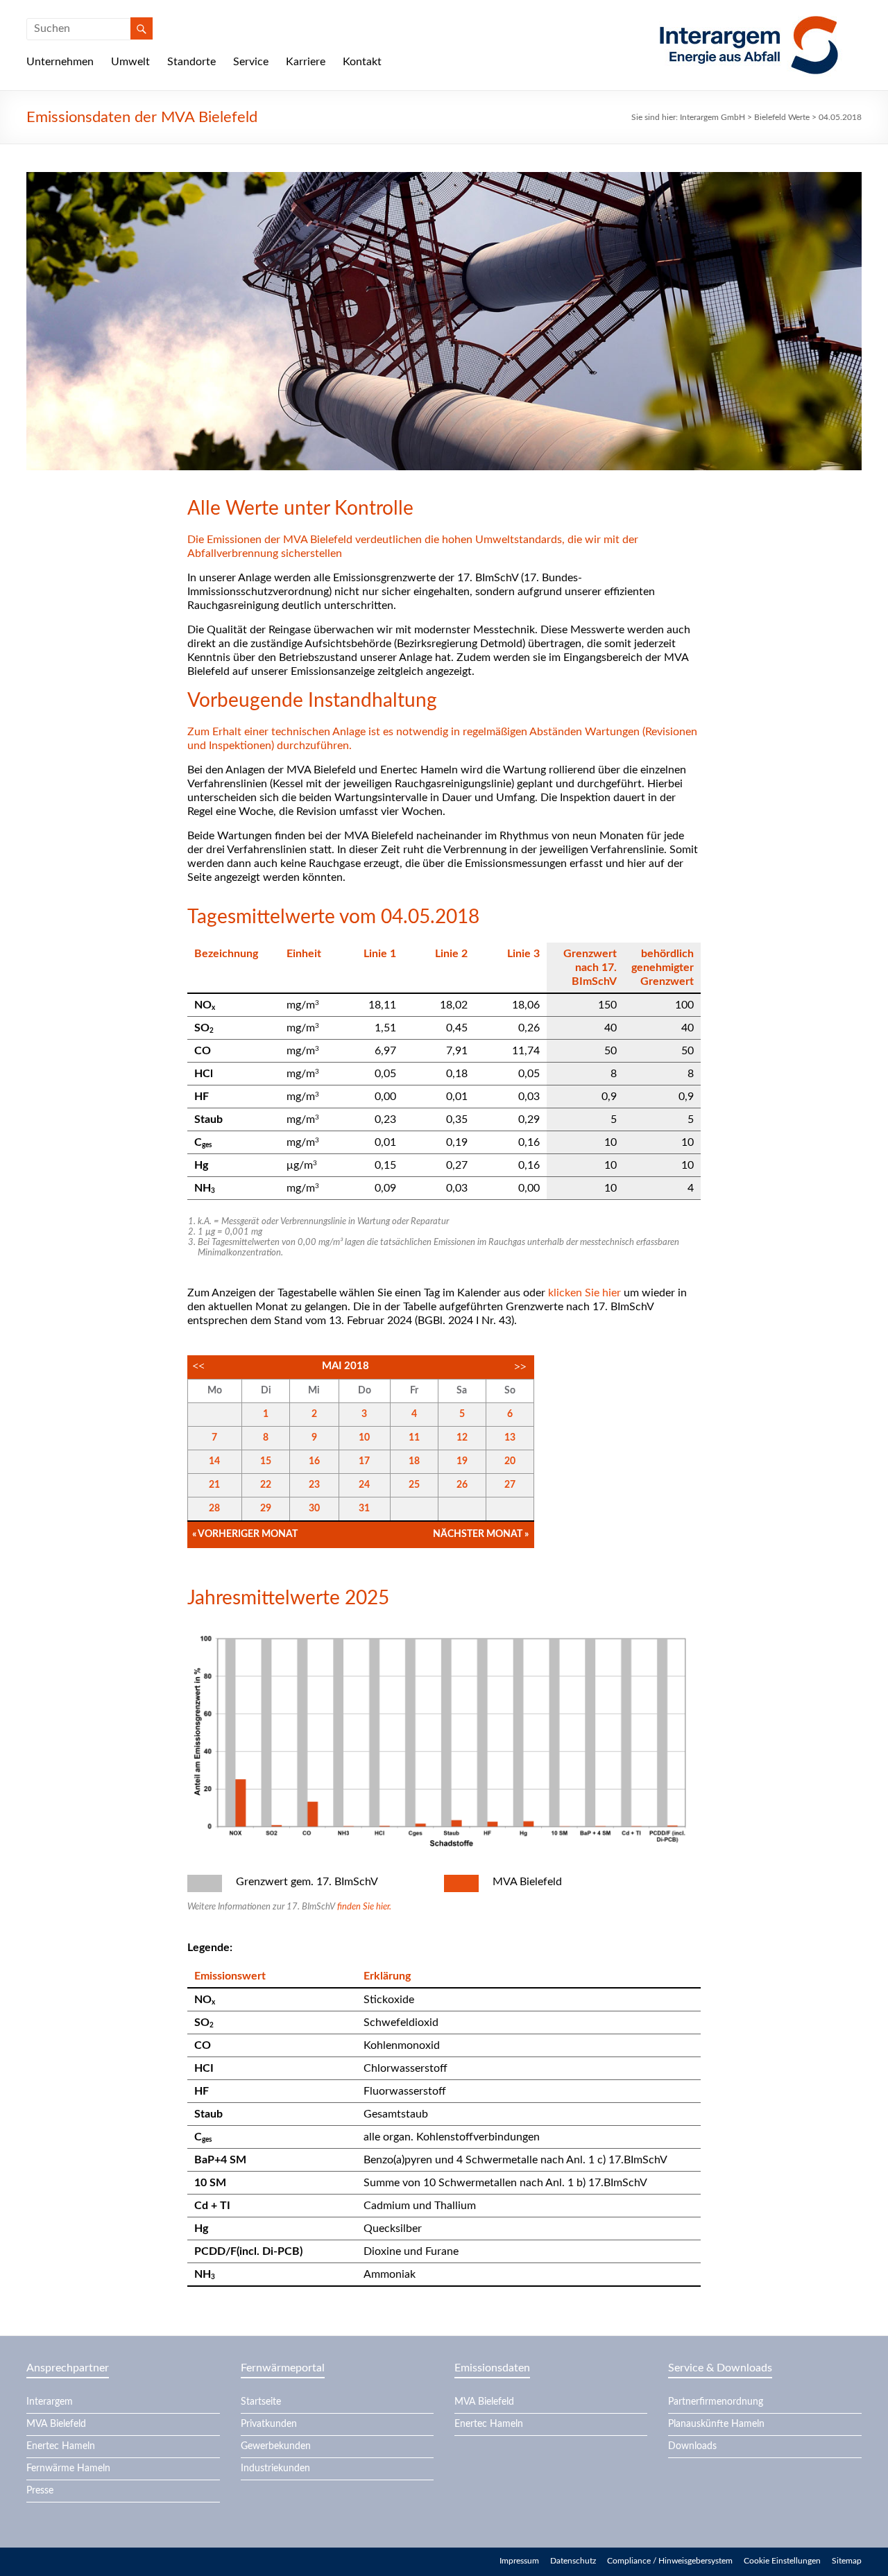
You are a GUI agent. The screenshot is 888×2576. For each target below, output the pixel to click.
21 (214, 1485)
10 (364, 1438)
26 (462, 1485)
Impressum (519, 2561)
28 (214, 1509)
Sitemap (847, 2561)
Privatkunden (269, 2424)
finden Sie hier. (364, 1907)
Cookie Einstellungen (782, 2561)
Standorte (191, 62)
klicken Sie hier (584, 1293)
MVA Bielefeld (56, 2424)
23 (314, 1485)
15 (266, 1461)
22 (266, 1485)
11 (414, 1438)
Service (251, 62)
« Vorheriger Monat (245, 1534)
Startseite (261, 2402)
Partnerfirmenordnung (716, 2402)
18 (414, 1461)
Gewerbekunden (276, 2446)
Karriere (306, 62)
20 (510, 1461)
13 (510, 1438)
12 (462, 1438)
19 (462, 1461)
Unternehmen (60, 62)
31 (364, 1509)
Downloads (692, 2446)
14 (214, 1461)
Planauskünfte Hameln (716, 2424)
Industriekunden (275, 2468)
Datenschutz (573, 2561)
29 (266, 1509)
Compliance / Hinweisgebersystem (670, 2561)
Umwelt (130, 62)
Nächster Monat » (481, 1534)
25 (414, 1485)
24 (364, 1485)
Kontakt (362, 62)
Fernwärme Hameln (68, 2468)
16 (314, 1461)
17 (364, 1461)
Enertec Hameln (61, 2446)
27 (510, 1485)
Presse (40, 2491)
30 (314, 1509)
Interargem (50, 2402)
